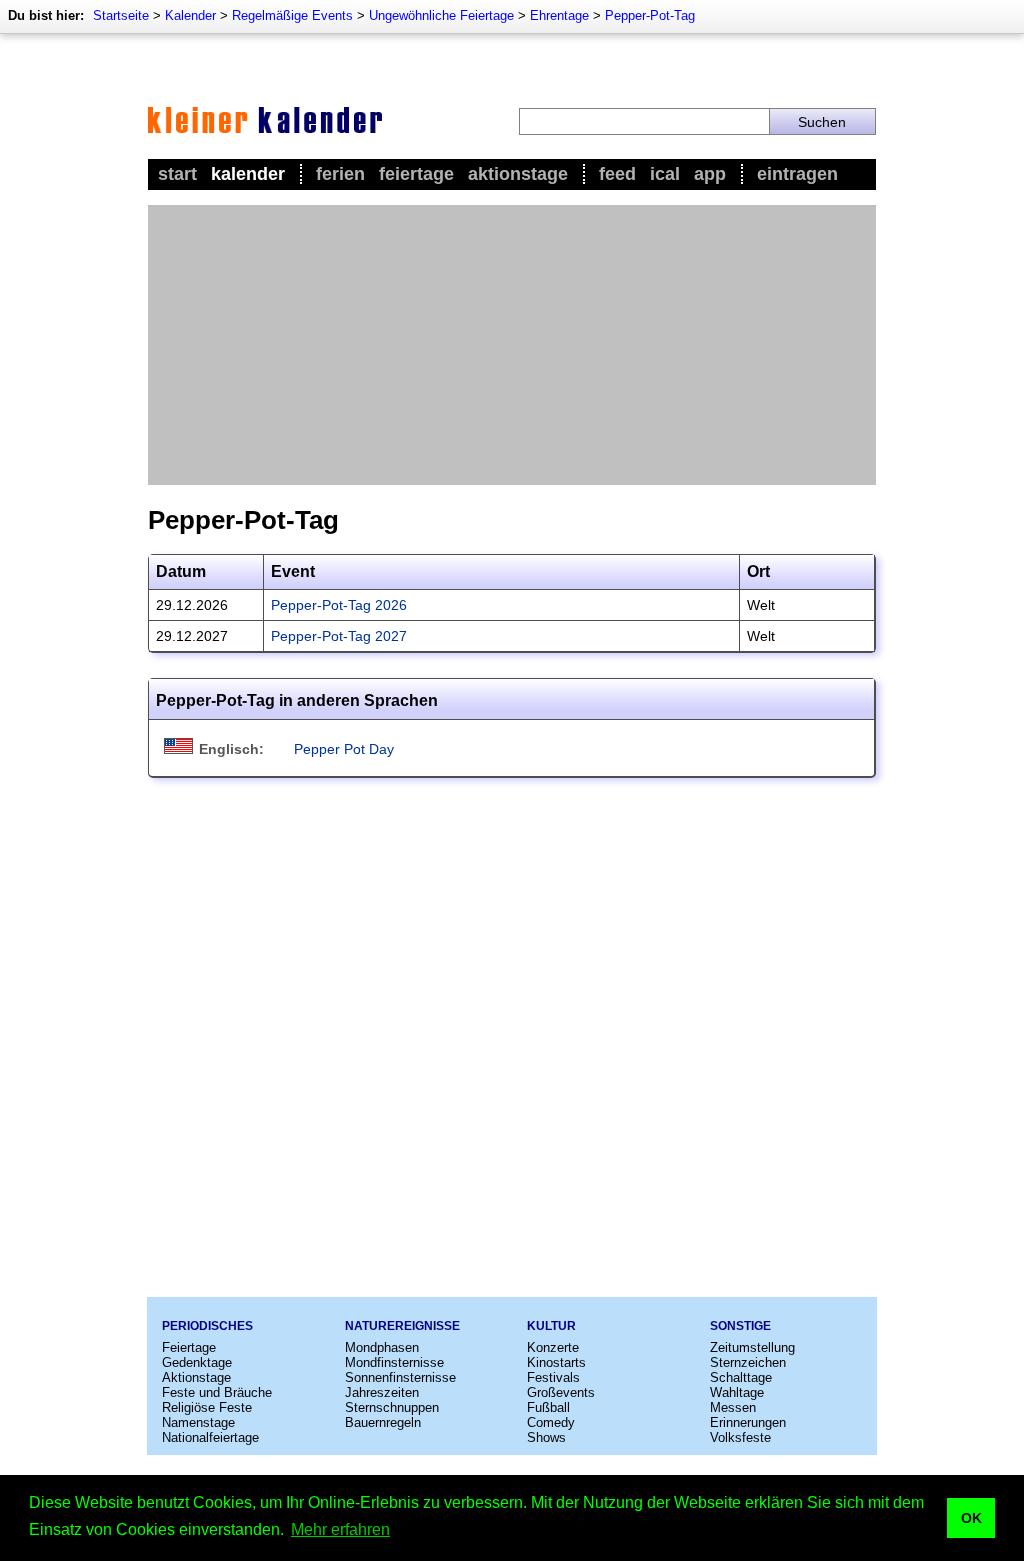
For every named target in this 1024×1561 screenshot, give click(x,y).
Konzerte (553, 1347)
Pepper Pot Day (344, 749)
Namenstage (198, 1422)
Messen (733, 1407)
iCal (665, 174)
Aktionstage (518, 174)
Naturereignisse (402, 1326)
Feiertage (416, 174)
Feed (617, 174)
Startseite (121, 15)
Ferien (340, 174)
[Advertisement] (512, 345)
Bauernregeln (383, 1422)
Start (177, 174)
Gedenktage (197, 1362)
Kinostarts (556, 1362)
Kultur (551, 1326)
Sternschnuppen (392, 1407)
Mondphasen (382, 1347)
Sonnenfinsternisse (400, 1377)
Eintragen (797, 174)
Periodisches (207, 1326)
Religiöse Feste (207, 1407)
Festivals (553, 1377)
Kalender (190, 15)
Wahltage (737, 1392)
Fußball (548, 1407)
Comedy (551, 1422)
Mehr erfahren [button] (340, 1529)
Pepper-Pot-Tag (650, 15)
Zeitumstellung (752, 1347)
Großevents (561, 1392)
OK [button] (971, 1518)
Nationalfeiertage (210, 1437)
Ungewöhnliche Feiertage (441, 15)
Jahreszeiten (382, 1392)
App (710, 174)
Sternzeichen (748, 1362)
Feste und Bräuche (217, 1392)
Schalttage (741, 1377)
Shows (546, 1437)
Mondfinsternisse (394, 1362)
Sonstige (740, 1326)
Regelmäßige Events (292, 15)
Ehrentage (559, 15)
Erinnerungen (748, 1422)
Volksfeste (740, 1437)
